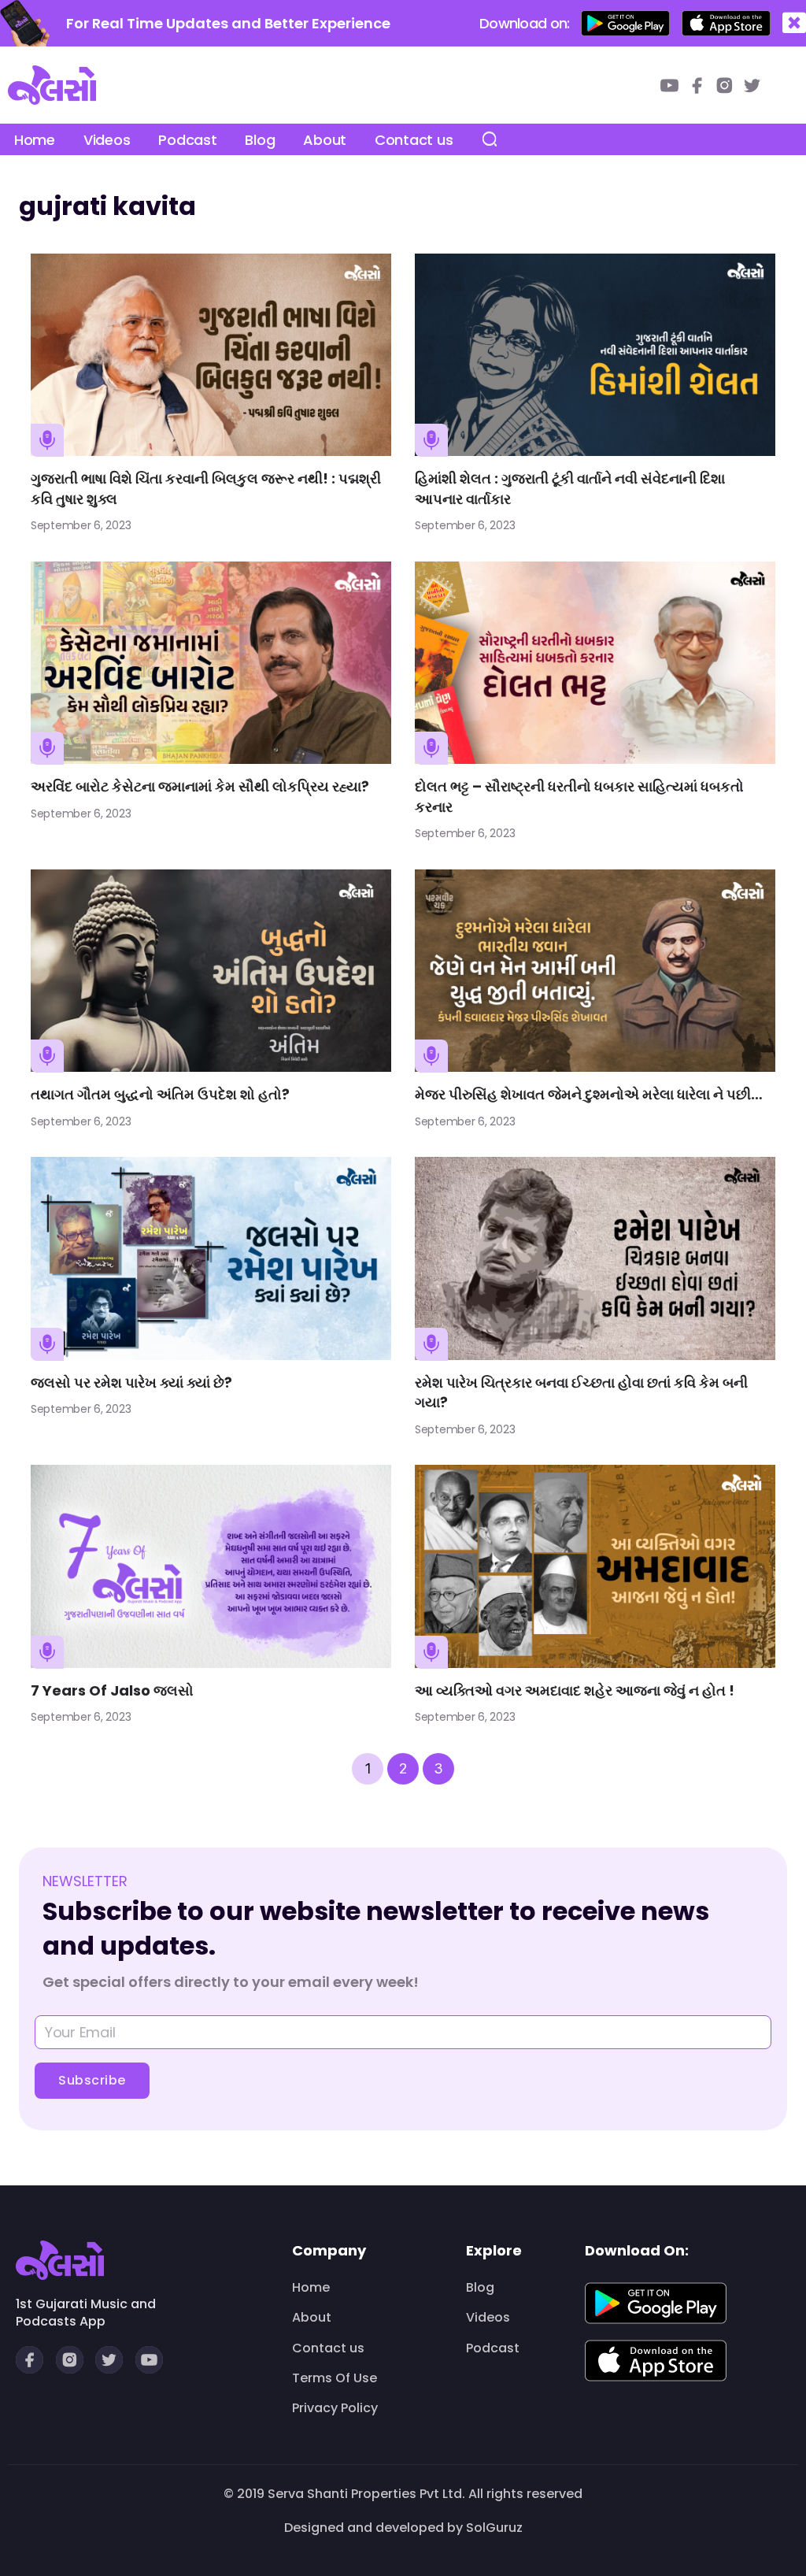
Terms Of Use (335, 2378)
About (325, 140)
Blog (260, 140)
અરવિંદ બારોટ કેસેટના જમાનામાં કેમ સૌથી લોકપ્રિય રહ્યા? (200, 786)
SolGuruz (494, 2528)
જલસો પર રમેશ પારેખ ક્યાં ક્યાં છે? (131, 1383)
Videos (107, 140)
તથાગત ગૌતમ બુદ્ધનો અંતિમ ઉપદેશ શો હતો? (160, 1094)
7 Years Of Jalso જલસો (112, 1690)
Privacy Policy (335, 2408)
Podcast (187, 140)
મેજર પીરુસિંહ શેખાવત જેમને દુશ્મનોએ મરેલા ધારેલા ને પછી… (589, 1094)
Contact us (414, 140)
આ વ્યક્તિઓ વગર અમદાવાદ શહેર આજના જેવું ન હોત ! (575, 1690)
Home (35, 140)
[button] (794, 23)
